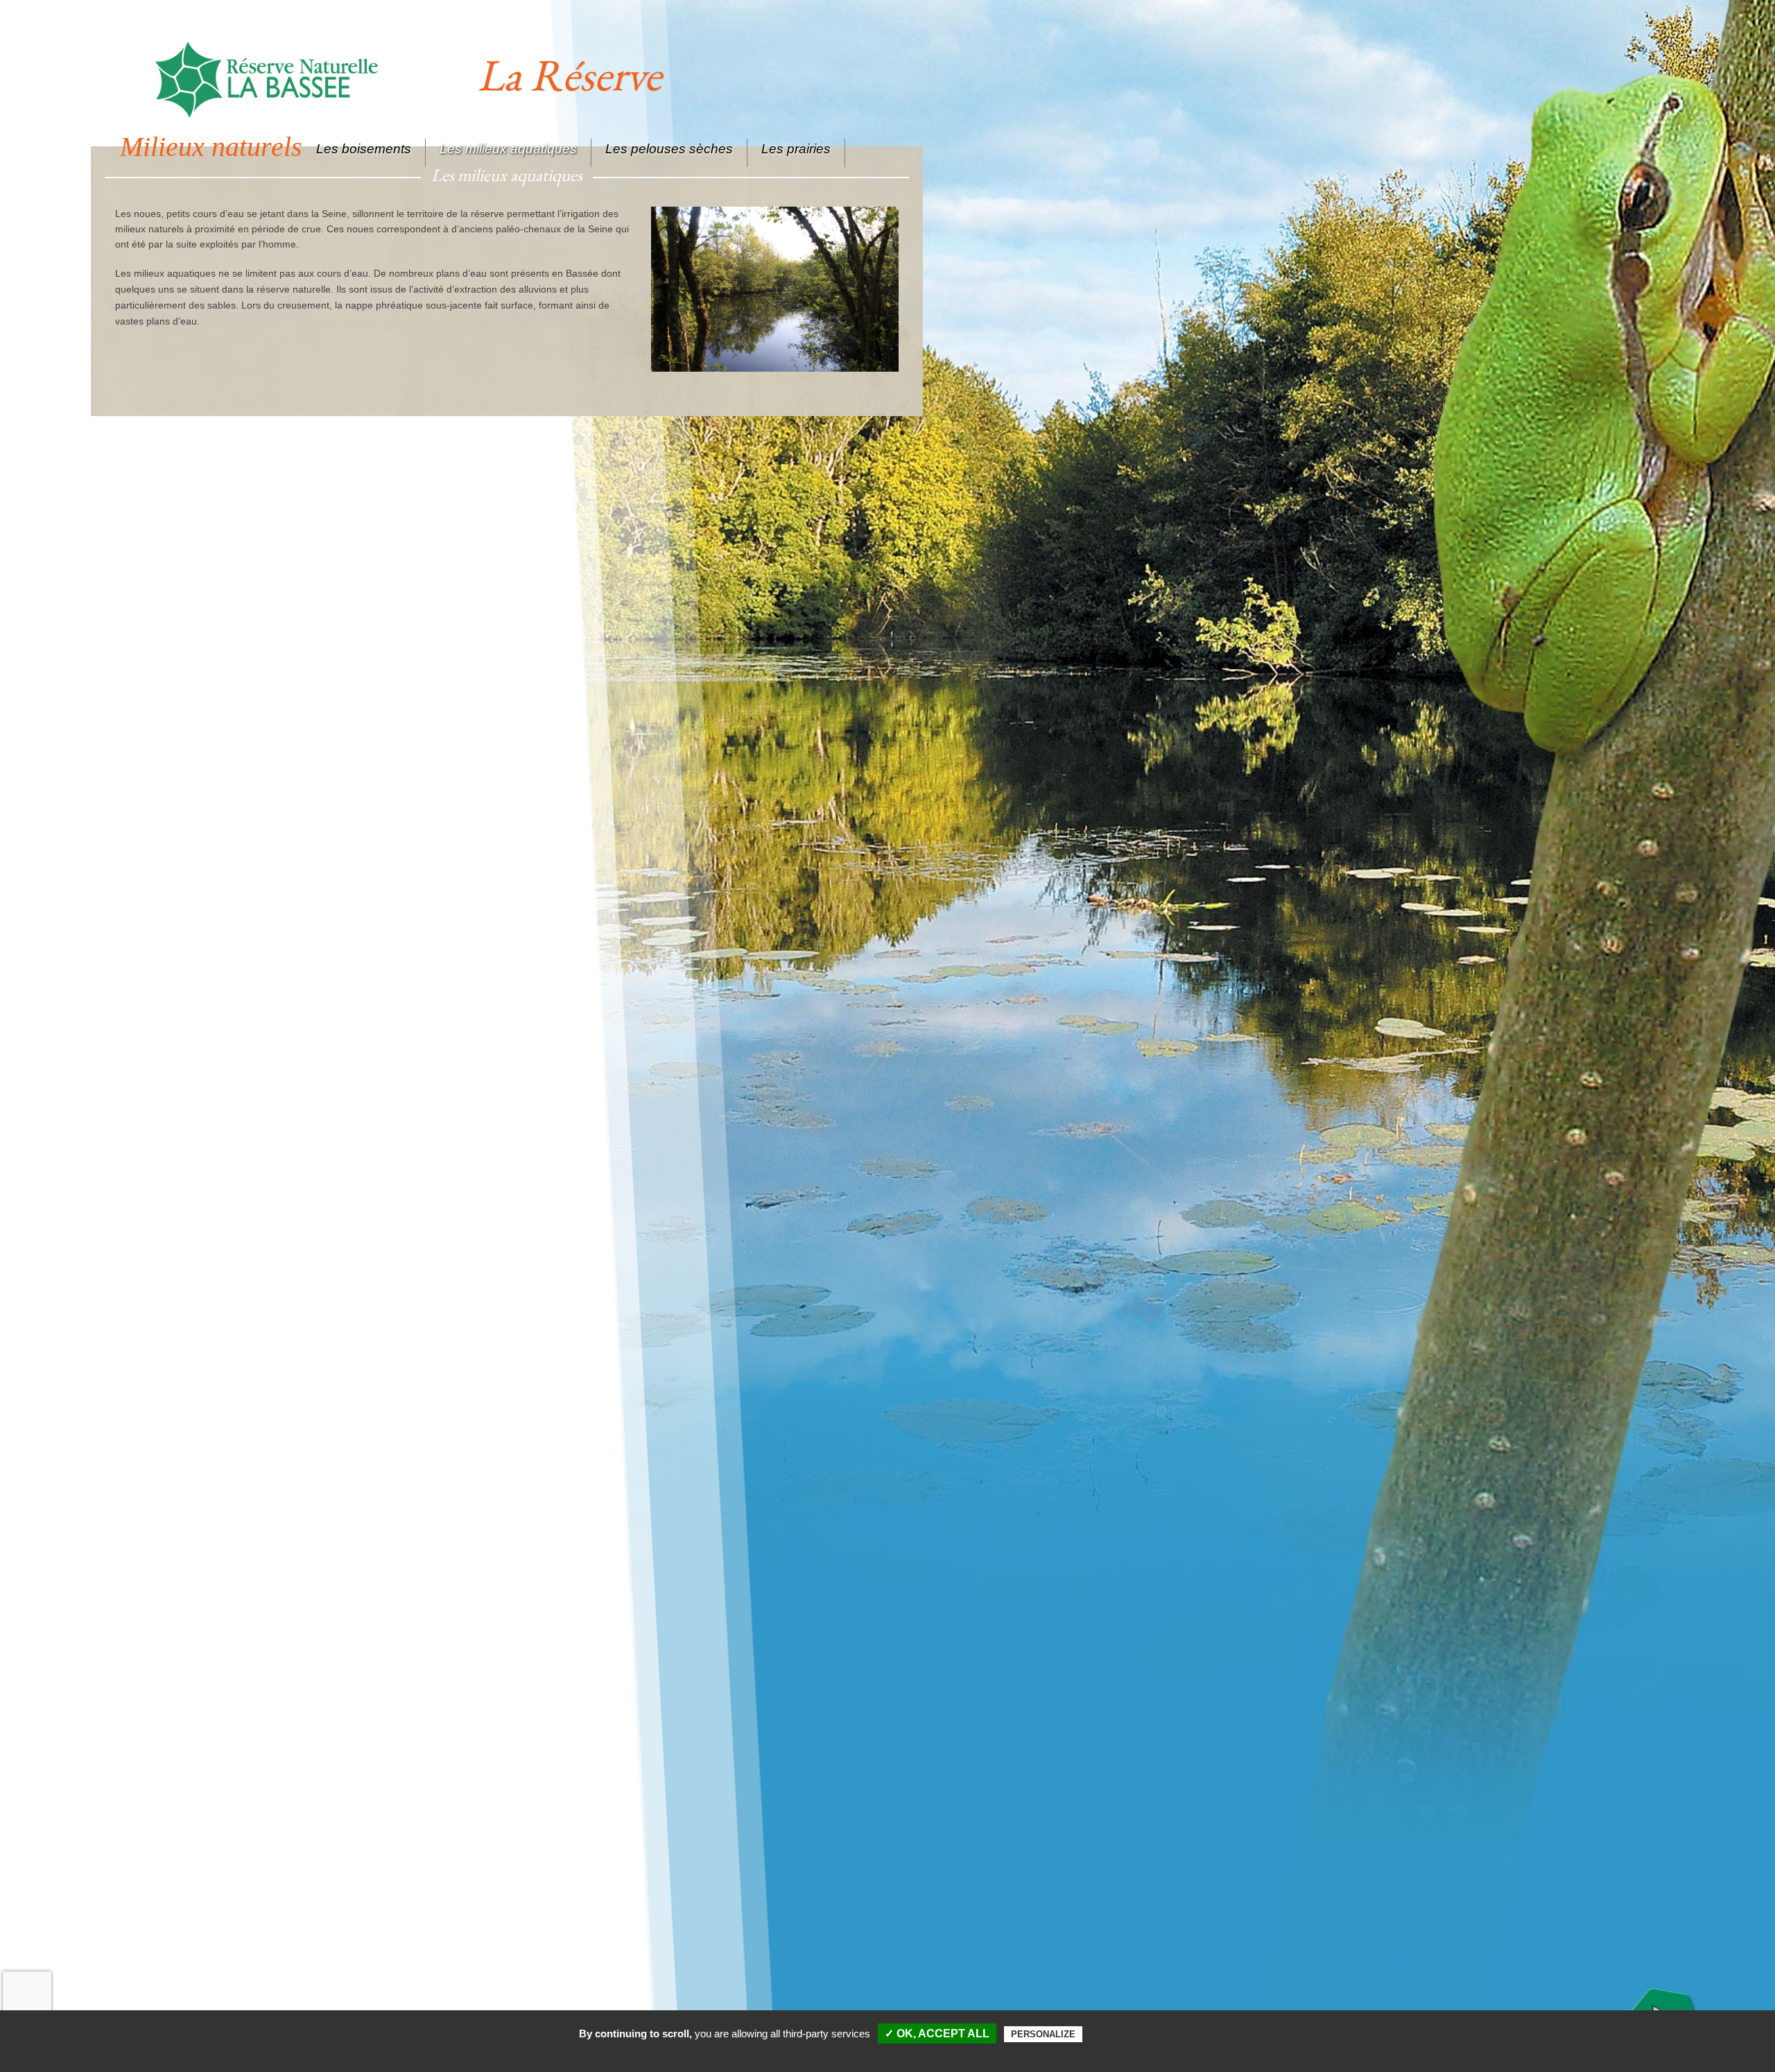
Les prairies (796, 149)
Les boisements (364, 149)
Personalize (1043, 2034)
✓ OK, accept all (937, 2034)
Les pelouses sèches (669, 149)
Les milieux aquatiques (508, 149)
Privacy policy (1148, 2034)
